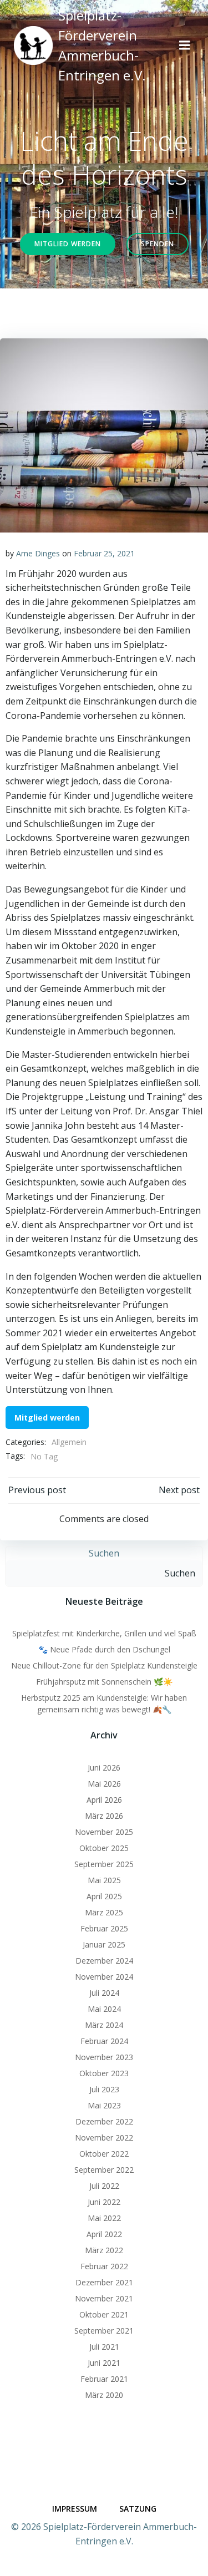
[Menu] (185, 45)
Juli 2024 (104, 1993)
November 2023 (104, 2057)
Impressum (75, 2509)
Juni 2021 (104, 2363)
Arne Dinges (38, 553)
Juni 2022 (104, 2202)
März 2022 (104, 2250)
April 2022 (104, 2234)
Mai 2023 (104, 2105)
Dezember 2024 (104, 1961)
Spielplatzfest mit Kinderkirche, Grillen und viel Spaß (104, 1633)
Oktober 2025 (104, 1848)
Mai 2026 (104, 1784)
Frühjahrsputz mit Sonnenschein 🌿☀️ (104, 1682)
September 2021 (104, 2331)
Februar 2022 (104, 2266)
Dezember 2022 (104, 2121)
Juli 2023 (104, 2089)
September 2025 (104, 1864)
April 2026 (104, 1800)
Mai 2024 (104, 2009)
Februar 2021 (104, 2379)
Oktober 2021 (104, 2314)
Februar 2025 (104, 1928)
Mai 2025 (104, 1880)
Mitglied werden (47, 1418)
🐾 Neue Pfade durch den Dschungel (104, 1649)
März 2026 (104, 1816)
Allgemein (69, 1442)
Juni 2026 (104, 1768)
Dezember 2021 (104, 2282)
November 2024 (104, 1977)
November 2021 (104, 2298)
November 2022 (104, 2138)
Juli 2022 (104, 2186)
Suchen (104, 1553)
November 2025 (104, 1832)
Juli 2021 (104, 2347)
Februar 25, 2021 (104, 553)
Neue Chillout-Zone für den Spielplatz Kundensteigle (104, 1665)
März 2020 (104, 2395)
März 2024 (104, 2025)
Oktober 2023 (104, 2073)
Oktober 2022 (104, 2154)
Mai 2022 (104, 2218)
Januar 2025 (104, 1944)
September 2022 (104, 2170)
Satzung (138, 2509)
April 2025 (104, 1896)
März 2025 (104, 1912)
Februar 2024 (104, 2041)
